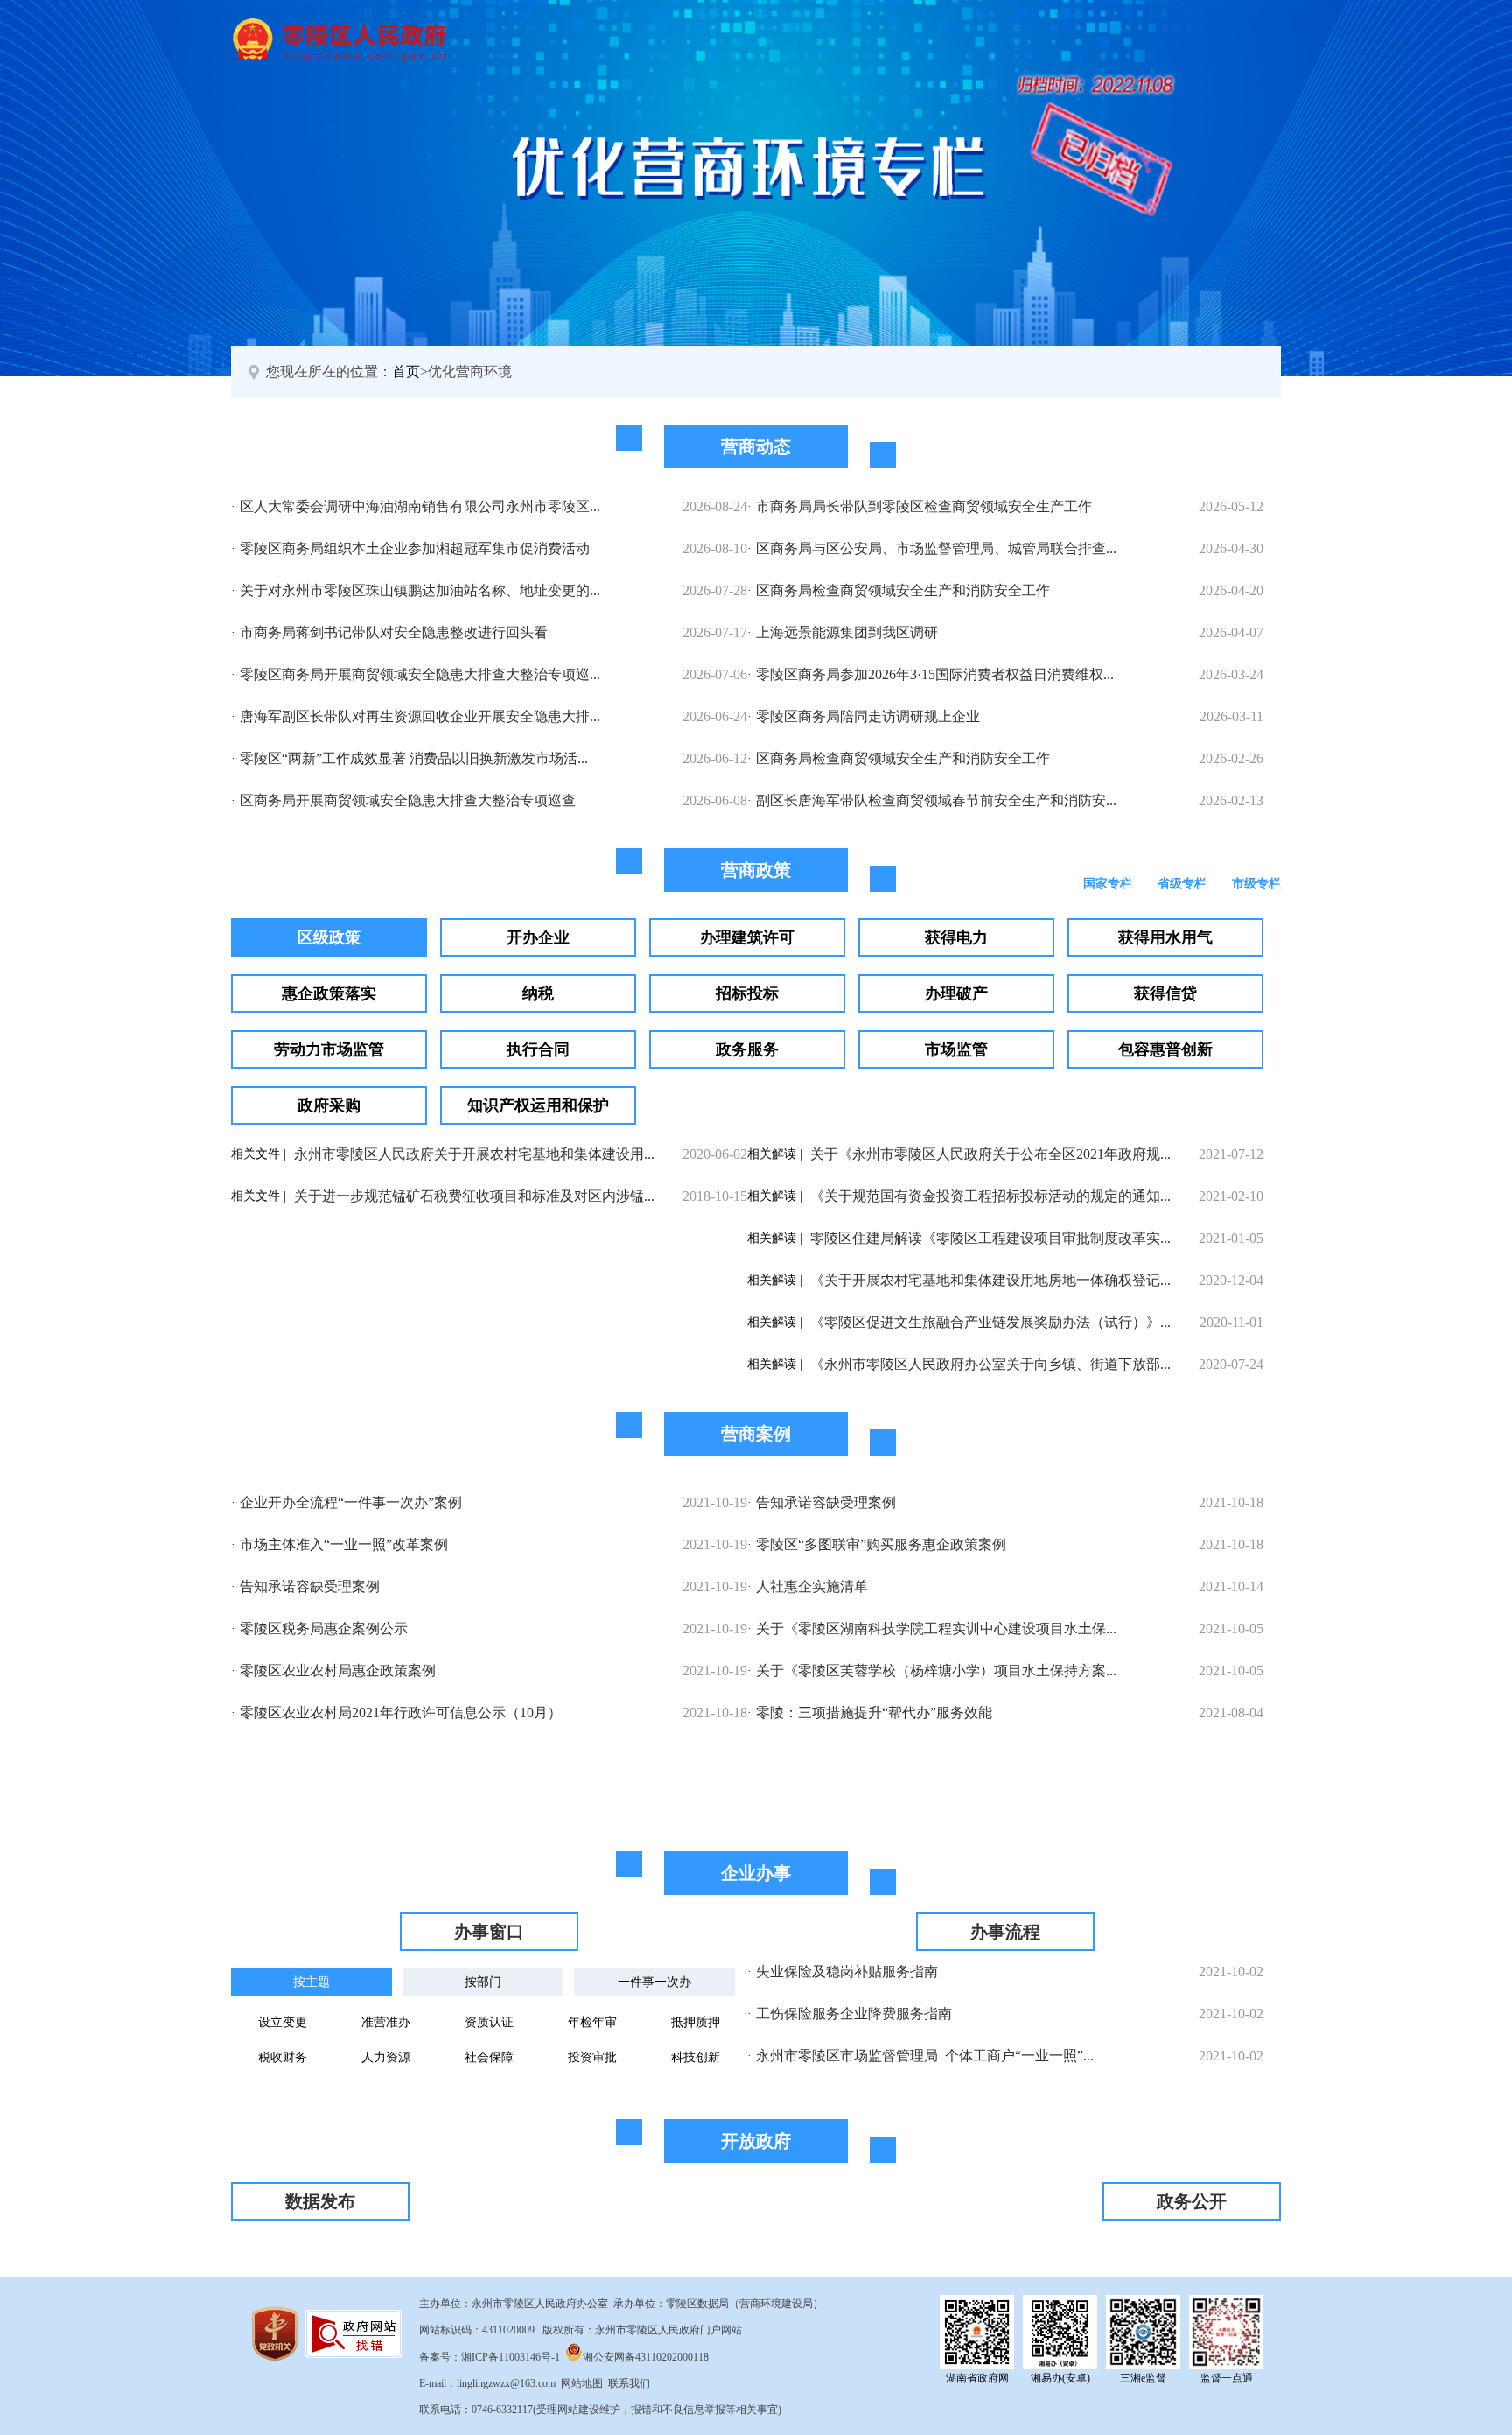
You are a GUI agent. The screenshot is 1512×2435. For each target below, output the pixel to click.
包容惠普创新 (1165, 1049)
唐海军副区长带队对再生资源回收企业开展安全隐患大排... (420, 716)
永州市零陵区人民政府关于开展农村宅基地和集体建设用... (474, 1154)
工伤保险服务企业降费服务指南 (854, 2014)
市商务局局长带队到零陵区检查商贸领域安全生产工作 (924, 506)
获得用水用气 (1165, 937)
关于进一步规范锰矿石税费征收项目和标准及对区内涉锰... (474, 1196)
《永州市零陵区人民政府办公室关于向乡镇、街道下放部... (990, 1364)
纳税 (538, 993)
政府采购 (329, 1105)
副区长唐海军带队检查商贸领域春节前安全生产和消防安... (936, 800)
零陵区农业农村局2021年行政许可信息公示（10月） (401, 1712)
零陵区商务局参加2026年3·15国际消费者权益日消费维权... (935, 674)
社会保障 (489, 2057)
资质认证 (489, 2022)
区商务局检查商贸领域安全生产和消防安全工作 (903, 590)
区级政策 (329, 937)
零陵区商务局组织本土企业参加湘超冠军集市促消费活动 (415, 548)
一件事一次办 (654, 1982)
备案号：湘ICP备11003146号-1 (490, 2357)
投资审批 (592, 2057)
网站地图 (582, 2383)
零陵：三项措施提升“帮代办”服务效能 (874, 1712)
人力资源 (386, 2057)
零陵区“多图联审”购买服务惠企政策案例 (881, 1544)
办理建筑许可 (747, 937)
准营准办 (386, 2022)
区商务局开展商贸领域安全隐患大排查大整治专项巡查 (408, 800)
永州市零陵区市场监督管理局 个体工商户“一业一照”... (925, 2056)
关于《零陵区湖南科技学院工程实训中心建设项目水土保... (936, 1628)
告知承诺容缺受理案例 (310, 1586)
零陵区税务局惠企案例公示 (324, 1628)
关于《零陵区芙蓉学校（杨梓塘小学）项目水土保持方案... (936, 1670)
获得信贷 (1165, 993)
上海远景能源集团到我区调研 (847, 632)
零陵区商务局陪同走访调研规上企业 (868, 716)
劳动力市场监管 (329, 1049)
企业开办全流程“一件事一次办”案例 (351, 1502)
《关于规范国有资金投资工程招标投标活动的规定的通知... (990, 1196)
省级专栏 (1182, 884)
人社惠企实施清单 (812, 1586)
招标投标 (747, 993)
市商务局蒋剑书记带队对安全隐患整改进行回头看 (394, 632)
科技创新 (696, 2057)
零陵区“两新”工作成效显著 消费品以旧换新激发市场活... (414, 758)
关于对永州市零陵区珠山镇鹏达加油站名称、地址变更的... (420, 590)
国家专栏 (1108, 884)
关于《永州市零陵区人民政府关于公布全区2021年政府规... (990, 1154)
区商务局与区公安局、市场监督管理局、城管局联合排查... (936, 548)
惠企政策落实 (329, 993)
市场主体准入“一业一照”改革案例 (344, 1544)
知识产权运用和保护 (538, 1105)
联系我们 (629, 2383)
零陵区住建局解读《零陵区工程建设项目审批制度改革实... (990, 1238)
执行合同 (538, 1049)
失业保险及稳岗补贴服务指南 (847, 1972)
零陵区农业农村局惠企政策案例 (338, 1670)
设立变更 (283, 2022)
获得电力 (956, 937)
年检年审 (592, 2022)
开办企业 (538, 937)
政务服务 (747, 1049)
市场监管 (956, 1049)
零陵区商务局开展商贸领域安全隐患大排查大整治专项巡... (420, 674)
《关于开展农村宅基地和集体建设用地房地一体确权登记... (990, 1280)
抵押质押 (696, 2022)
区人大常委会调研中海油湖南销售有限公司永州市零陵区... (420, 506)
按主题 (311, 1982)
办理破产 (956, 993)
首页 (406, 372)
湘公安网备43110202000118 (646, 2357)
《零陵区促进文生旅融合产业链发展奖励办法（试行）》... (990, 1322)
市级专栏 (1256, 884)
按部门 (483, 1982)
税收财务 (283, 2057)
